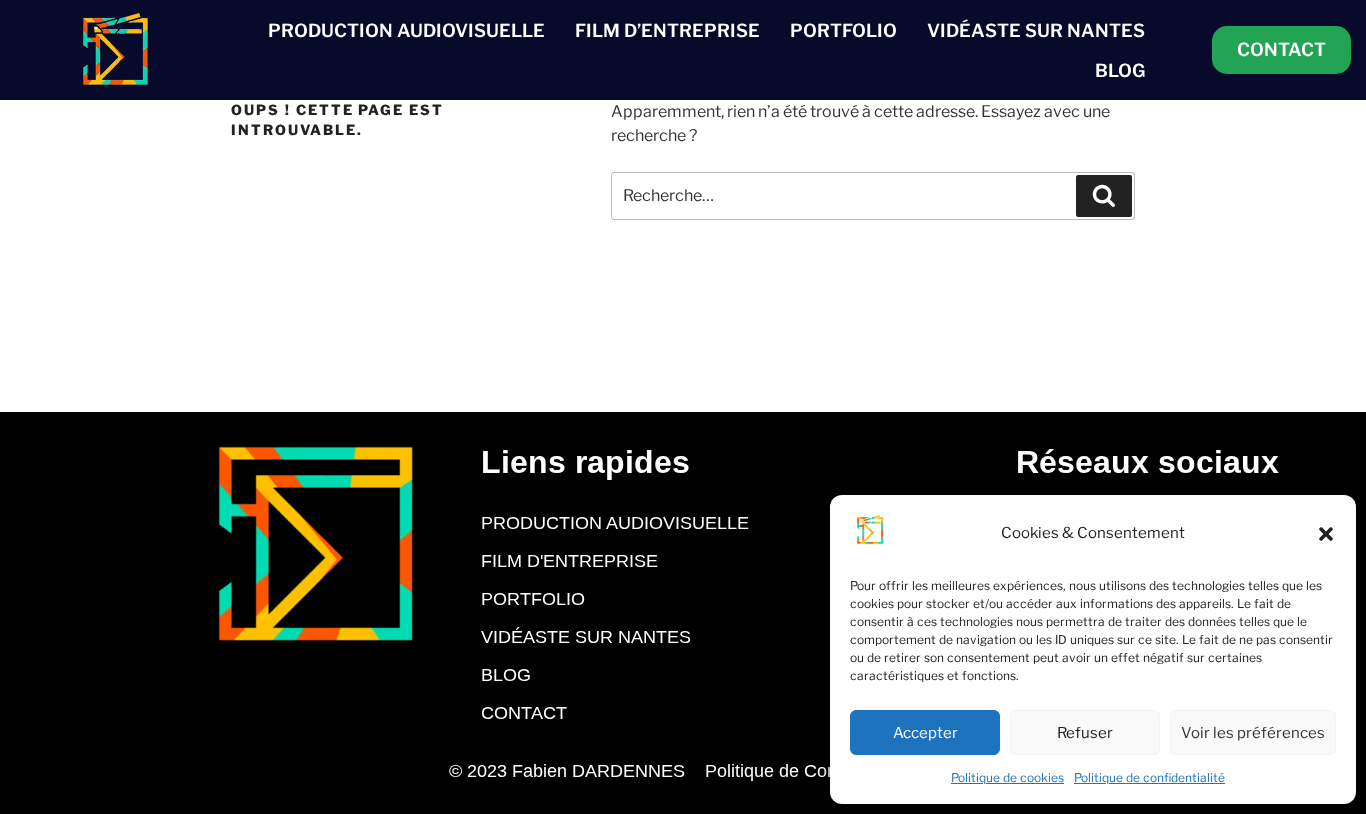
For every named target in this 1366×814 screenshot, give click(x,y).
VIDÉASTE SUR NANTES (1036, 30)
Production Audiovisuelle (615, 523)
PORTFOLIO (843, 30)
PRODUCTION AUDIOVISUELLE (406, 30)
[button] (1326, 534)
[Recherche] (1104, 196)
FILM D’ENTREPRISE (667, 30)
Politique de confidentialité (1149, 777)
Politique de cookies (1007, 777)
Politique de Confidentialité (811, 771)
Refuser (1085, 733)
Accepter (925, 733)
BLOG (1120, 70)
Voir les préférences (1253, 733)
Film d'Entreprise (569, 561)
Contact (524, 713)
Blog (506, 675)
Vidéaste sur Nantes (586, 637)
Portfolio (533, 599)
